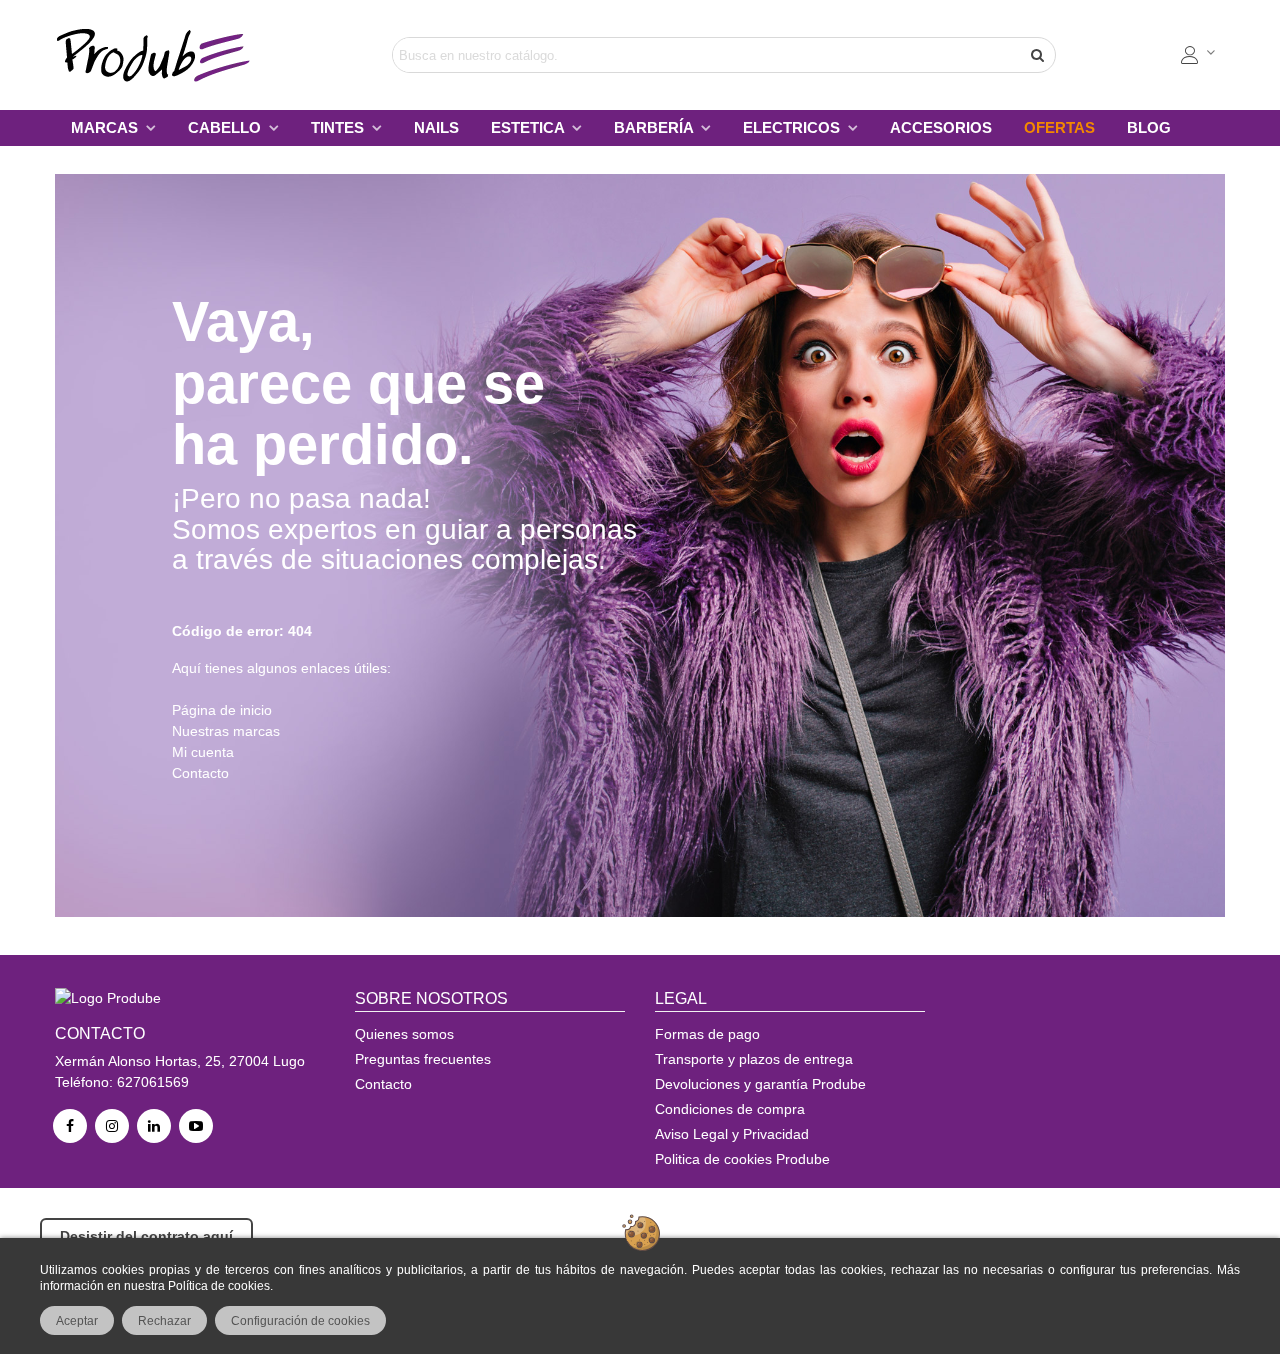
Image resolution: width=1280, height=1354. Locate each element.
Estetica (529, 127)
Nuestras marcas (226, 731)
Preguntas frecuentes (423, 1059)
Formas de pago (707, 1034)
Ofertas (1059, 127)
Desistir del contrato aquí (146, 1236)
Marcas (106, 127)
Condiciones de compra (730, 1109)
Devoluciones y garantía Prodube (760, 1084)
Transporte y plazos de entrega (754, 1059)
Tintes (339, 127)
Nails (436, 127)
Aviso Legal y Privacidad (732, 1134)
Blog (1149, 127)
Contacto (200, 773)
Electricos (793, 127)
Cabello (226, 127)
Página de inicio (222, 710)
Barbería (655, 127)
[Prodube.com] (165, 55)
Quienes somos (404, 1034)
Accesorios (941, 127)
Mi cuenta (203, 752)
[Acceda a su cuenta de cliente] (1199, 55)
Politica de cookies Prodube (742, 1159)
